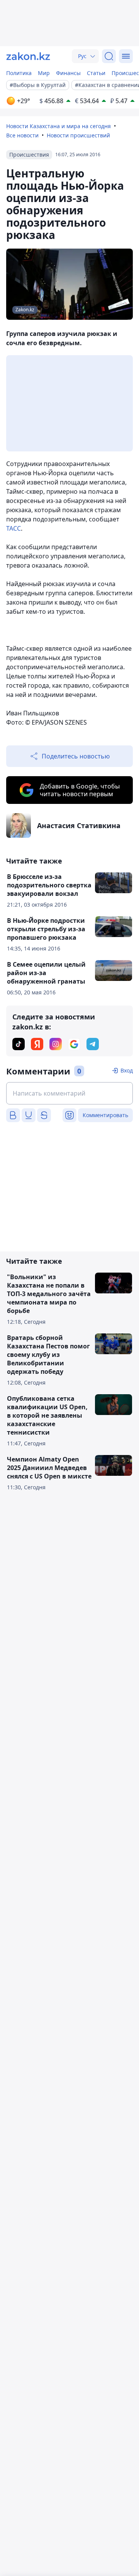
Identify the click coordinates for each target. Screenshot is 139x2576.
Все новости (22, 135)
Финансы (68, 73)
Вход (127, 1070)
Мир (44, 73)
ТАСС (14, 528)
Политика (19, 73)
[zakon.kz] (28, 56)
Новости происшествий (78, 135)
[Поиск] (109, 56)
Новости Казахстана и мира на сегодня (58, 126)
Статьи (96, 73)
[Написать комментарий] (69, 1093)
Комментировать (105, 1115)
